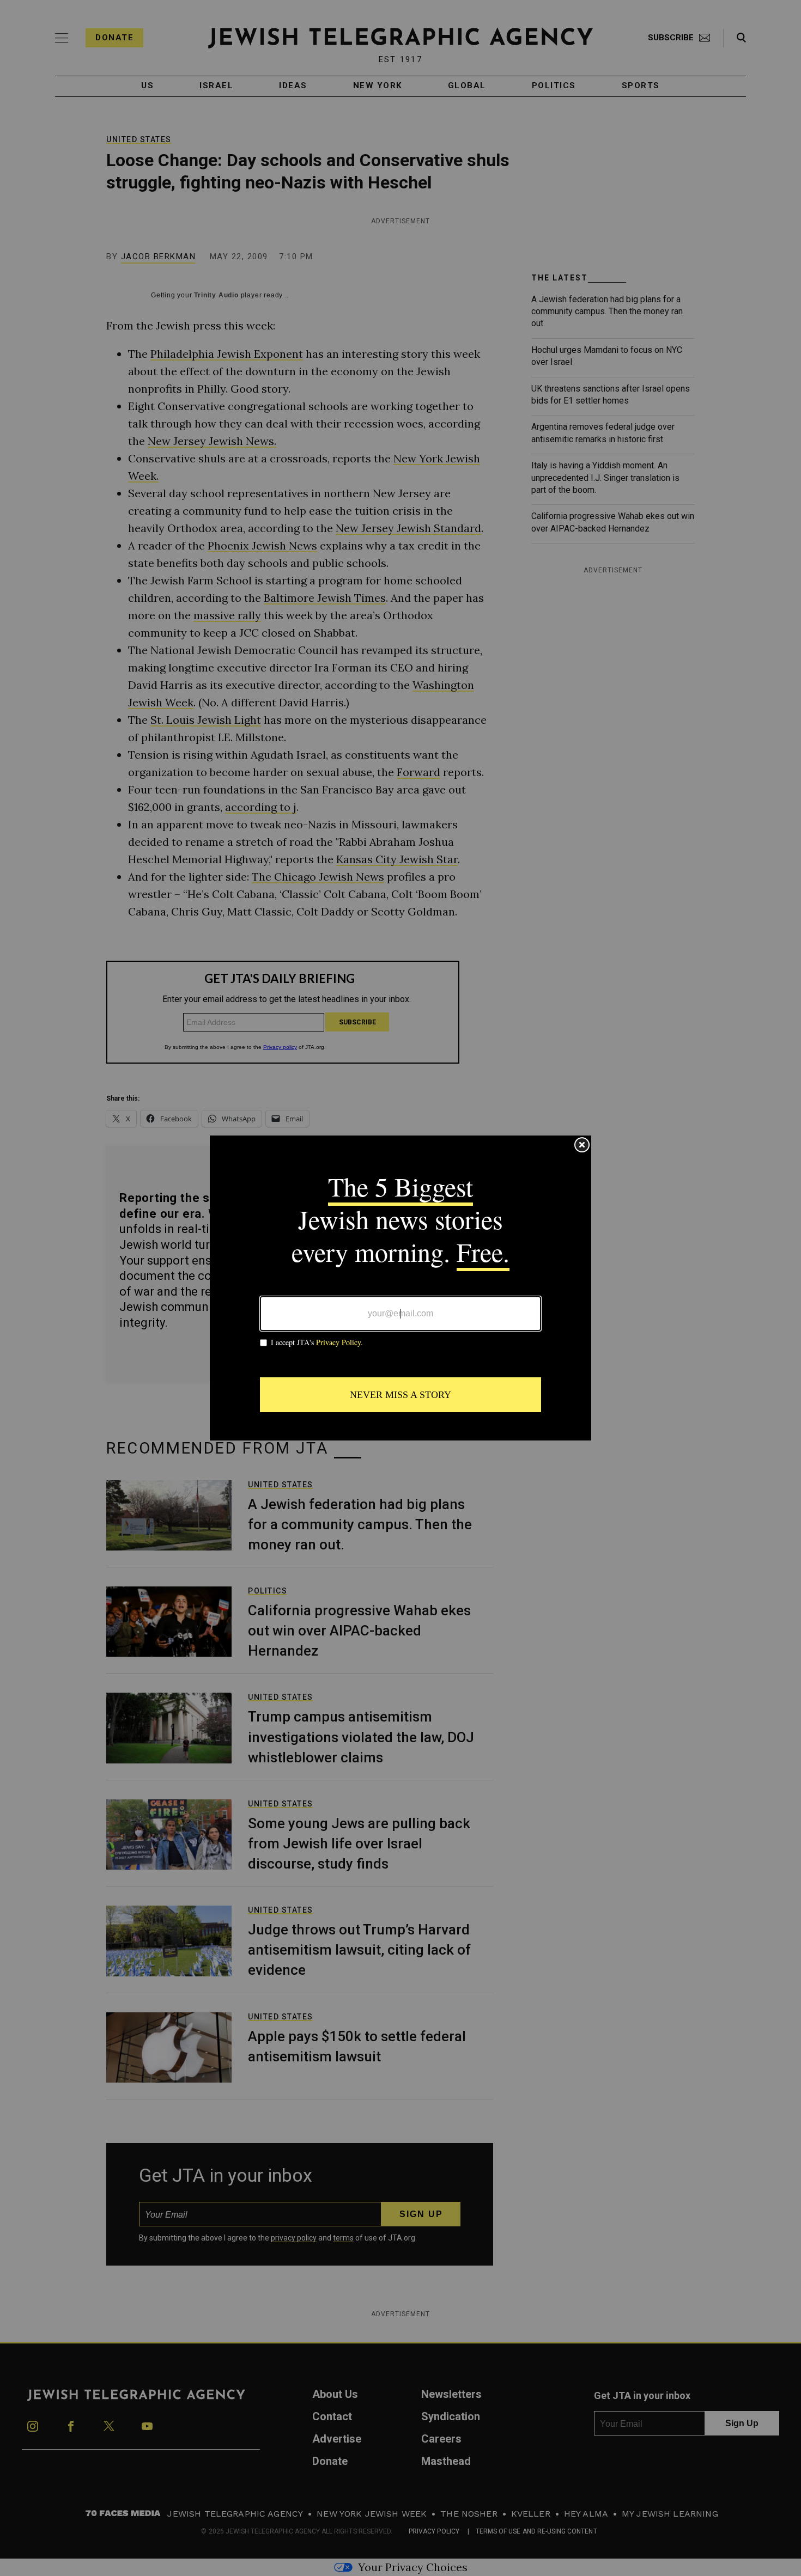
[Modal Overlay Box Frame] (400, 1288)
